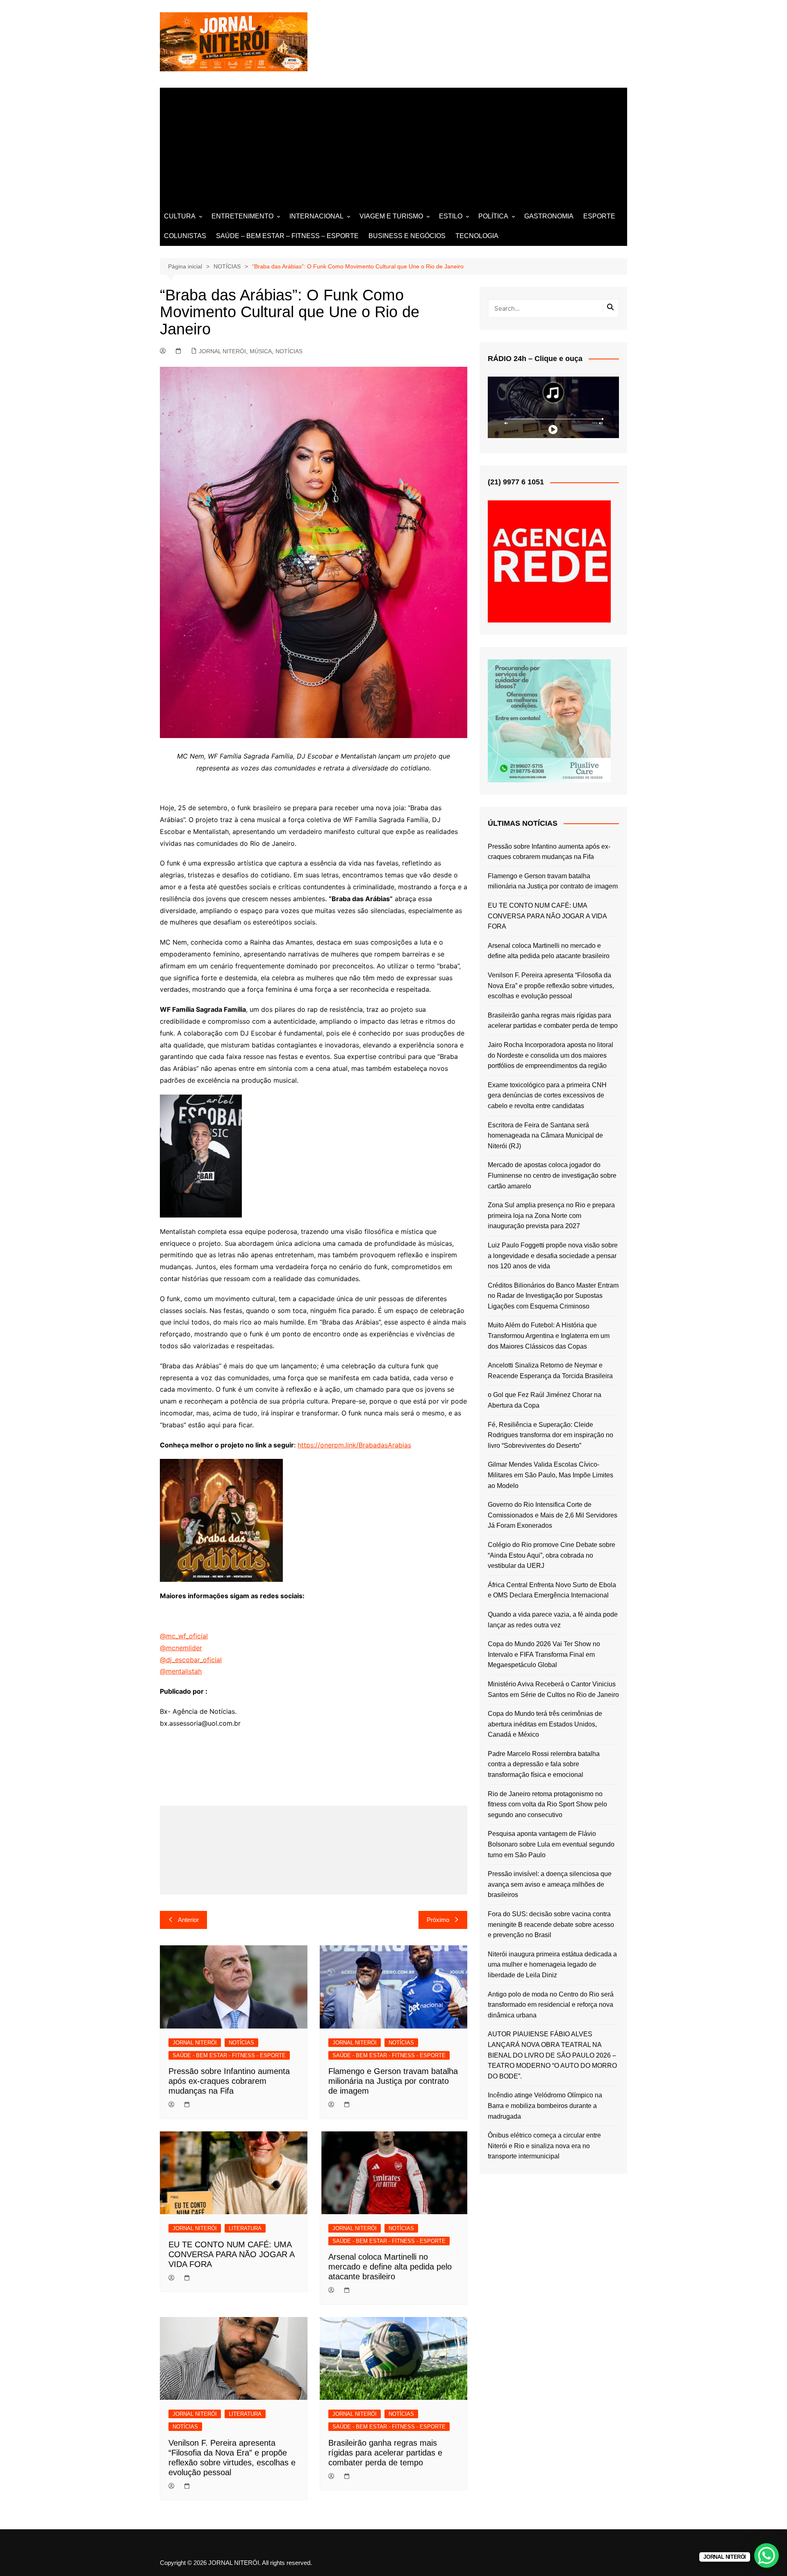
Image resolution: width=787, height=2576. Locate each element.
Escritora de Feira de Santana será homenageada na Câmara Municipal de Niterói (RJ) (545, 1136)
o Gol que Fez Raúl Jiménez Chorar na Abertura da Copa (545, 1400)
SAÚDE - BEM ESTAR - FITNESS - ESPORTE (229, 2055)
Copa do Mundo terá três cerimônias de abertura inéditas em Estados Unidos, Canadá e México (545, 1724)
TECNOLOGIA (477, 236)
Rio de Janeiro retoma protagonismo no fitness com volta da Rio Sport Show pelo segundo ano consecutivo (547, 1804)
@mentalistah (181, 1671)
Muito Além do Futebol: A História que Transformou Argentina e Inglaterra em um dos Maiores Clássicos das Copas (549, 1336)
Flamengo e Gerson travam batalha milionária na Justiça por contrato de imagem (393, 2081)
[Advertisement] (393, 145)
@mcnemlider (181, 1648)
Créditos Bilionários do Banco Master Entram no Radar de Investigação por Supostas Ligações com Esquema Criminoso (553, 1296)
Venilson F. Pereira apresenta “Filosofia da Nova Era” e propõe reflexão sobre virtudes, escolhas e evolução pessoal (551, 986)
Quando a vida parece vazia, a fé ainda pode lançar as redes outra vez (553, 1620)
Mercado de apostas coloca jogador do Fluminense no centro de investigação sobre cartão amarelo (552, 1175)
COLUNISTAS (185, 236)
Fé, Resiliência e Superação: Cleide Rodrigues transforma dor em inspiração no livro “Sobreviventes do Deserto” (550, 1435)
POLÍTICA (493, 216)
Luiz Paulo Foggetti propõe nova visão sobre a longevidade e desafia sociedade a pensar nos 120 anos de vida (553, 1256)
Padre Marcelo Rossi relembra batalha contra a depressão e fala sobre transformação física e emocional (544, 1764)
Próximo (438, 1920)
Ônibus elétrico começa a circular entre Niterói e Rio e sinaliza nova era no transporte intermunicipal (544, 2146)
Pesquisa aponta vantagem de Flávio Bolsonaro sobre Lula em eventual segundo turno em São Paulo (551, 1844)
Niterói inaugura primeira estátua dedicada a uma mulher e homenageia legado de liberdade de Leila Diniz (552, 1965)
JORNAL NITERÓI (222, 351)
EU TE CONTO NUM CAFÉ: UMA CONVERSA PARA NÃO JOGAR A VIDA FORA (231, 2254)
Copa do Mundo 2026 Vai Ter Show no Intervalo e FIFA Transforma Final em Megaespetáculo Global (544, 1654)
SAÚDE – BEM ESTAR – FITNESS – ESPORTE (287, 236)
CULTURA (180, 216)
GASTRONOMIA (549, 216)
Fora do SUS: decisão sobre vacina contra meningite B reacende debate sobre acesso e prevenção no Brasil (551, 1924)
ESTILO (451, 216)
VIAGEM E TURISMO (391, 216)
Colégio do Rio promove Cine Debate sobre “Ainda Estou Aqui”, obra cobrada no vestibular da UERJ (552, 1555)
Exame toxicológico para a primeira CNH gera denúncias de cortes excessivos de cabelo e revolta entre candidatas (547, 1095)
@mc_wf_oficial (184, 1636)
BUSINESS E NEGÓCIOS (407, 236)
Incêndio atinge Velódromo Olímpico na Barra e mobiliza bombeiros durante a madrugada (545, 2106)
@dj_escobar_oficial (191, 1660)
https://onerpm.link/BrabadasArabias (354, 1445)
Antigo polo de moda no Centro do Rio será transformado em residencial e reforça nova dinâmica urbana (551, 2005)
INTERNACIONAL (316, 216)
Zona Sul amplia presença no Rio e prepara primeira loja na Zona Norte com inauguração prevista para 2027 (551, 1215)
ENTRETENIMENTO (242, 216)
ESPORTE (599, 216)
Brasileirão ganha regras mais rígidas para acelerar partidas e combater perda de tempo (385, 2453)
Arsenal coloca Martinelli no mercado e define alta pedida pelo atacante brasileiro (390, 2267)
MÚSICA (261, 351)
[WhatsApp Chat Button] (767, 2556)
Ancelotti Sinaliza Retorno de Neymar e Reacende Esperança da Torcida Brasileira (550, 1371)
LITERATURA (245, 2228)
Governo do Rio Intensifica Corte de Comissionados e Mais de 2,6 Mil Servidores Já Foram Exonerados (553, 1515)
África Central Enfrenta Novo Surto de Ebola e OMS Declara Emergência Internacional (552, 1590)
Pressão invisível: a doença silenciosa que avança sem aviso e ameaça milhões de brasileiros (550, 1884)
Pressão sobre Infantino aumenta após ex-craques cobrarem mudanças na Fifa (229, 2081)
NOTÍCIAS (289, 351)
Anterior (188, 1920)
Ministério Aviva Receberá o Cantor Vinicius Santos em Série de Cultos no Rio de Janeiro (553, 1689)
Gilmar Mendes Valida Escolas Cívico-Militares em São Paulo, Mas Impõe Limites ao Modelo (550, 1475)
